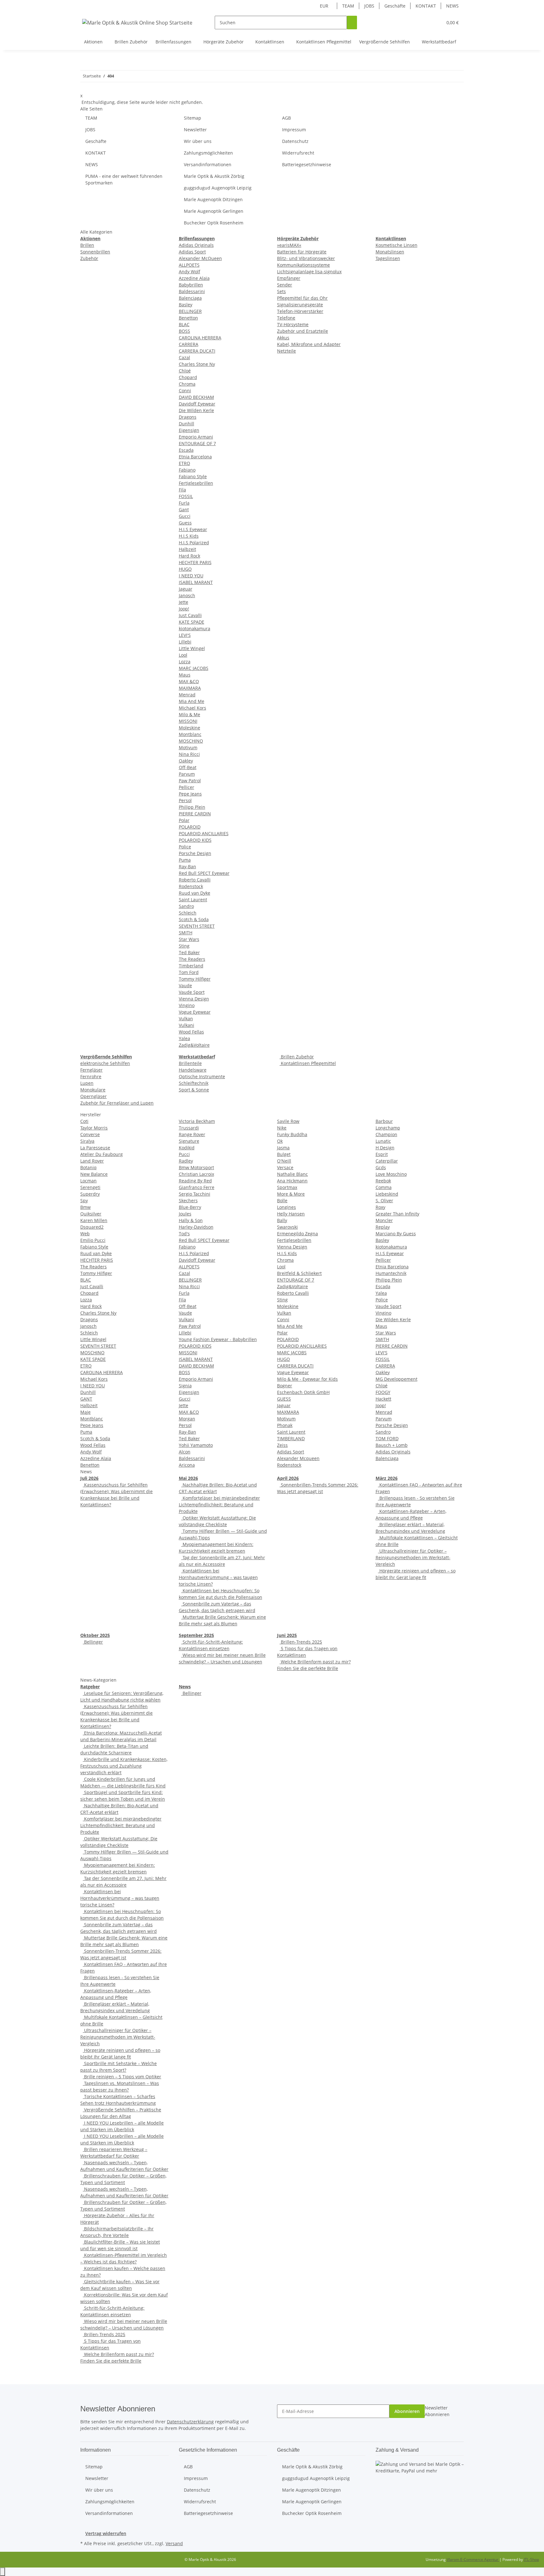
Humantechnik (391, 1273)
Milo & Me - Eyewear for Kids (307, 1379)
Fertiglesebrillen (196, 483)
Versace (285, 1167)
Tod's (184, 1234)
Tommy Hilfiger (195, 979)
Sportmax (287, 1187)
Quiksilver (91, 1214)
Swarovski (287, 1227)
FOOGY (383, 1392)
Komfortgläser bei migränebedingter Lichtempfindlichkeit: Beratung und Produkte (219, 1505)
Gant (184, 510)
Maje (85, 1412)
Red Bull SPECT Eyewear (204, 873)
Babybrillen (191, 285)
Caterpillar (387, 1161)
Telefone (286, 318)
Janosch (187, 595)
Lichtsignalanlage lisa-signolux (309, 272)
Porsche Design (195, 853)
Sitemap (193, 118)
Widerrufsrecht (298, 153)
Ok (280, 1141)
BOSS (184, 331)
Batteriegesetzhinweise (307, 164)
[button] (425, 23)
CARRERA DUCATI (197, 351)
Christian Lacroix (196, 1174)
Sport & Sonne (194, 1090)
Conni (185, 391)
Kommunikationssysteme (303, 265)
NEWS (452, 6)
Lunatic (383, 1141)
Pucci (184, 1154)
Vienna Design (194, 999)
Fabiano (187, 470)
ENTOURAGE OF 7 (197, 443)
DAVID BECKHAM (196, 397)
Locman (88, 1181)
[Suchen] (352, 23)
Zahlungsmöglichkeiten (208, 153)
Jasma (283, 1148)
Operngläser (93, 1096)
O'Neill (284, 1161)
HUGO (185, 569)
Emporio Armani (196, 437)
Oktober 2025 (95, 1635)
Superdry (90, 1194)
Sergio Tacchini (195, 1194)
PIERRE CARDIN (195, 814)
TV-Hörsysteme (293, 324)
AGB (286, 118)
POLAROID (190, 827)
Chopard (188, 377)
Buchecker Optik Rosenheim (214, 223)
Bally (282, 1220)
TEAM (348, 6)
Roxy (380, 1207)
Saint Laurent (193, 900)
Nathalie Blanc (292, 1174)
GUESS (284, 1399)
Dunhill (187, 424)
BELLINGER (190, 311)
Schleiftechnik (194, 1083)
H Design (385, 1148)
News (185, 1687)
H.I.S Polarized (194, 543)
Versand (174, 2543)
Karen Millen (94, 1220)
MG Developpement (397, 1379)
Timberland (191, 966)
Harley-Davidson (196, 1227)
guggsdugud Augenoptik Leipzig (218, 188)
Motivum (188, 747)
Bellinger (93, 1642)
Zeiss (282, 1445)
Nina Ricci (189, 754)
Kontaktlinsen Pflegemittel (308, 1063)
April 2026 (288, 1478)
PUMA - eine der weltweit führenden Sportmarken (124, 179)
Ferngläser (91, 1070)
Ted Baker (189, 952)
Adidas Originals (196, 245)
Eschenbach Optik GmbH (303, 1392)
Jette (184, 602)
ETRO (184, 463)
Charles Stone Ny (197, 364)
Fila (182, 490)
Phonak (285, 1425)
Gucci (185, 516)
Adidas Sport (192, 252)
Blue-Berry (190, 1207)
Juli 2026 (89, 1478)
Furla (184, 503)
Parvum (187, 774)
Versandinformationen (208, 164)
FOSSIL (186, 496)
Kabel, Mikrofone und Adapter (309, 344)
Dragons (188, 417)
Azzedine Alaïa (194, 278)
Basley (186, 305)
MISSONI (188, 721)
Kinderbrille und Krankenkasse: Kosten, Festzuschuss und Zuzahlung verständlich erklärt (124, 1766)
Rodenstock (191, 886)
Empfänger (289, 278)
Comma (384, 1187)
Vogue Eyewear (195, 1012)
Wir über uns (198, 141)
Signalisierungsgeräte (300, 305)
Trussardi (189, 1128)
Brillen (87, 245)
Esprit (382, 1154)
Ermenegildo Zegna (297, 1234)
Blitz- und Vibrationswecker (306, 258)
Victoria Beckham (197, 1121)
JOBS (369, 6)
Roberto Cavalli (195, 880)
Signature (189, 1141)
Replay (383, 1227)
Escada (186, 450)
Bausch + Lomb (392, 1445)
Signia (185, 1386)
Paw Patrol (190, 781)
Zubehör (89, 258)
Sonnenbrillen (95, 252)
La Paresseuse (95, 1148)
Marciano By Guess (396, 1234)
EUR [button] (325, 6)
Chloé (185, 371)
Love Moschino (391, 1174)
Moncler (384, 1220)
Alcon (185, 1452)
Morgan (187, 1419)
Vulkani (187, 1025)
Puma (185, 860)
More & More (291, 1194)
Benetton (188, 318)
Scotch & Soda (194, 919)
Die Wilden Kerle (196, 410)
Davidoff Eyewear (197, 404)
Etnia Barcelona (195, 457)
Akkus (283, 338)
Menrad (187, 695)
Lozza (185, 662)
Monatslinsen (390, 252)
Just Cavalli (190, 615)
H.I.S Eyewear (193, 529)
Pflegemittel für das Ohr (302, 298)
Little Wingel (192, 648)
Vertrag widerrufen (106, 2533)
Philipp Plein (192, 807)
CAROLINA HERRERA (200, 338)
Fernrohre (91, 1076)
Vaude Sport (192, 992)
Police (185, 847)
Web (85, 1234)
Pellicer (187, 787)
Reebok (383, 1181)
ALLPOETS (189, 265)
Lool (183, 655)
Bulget (284, 1154)
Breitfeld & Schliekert (299, 1273)
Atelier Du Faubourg (102, 1154)
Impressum (294, 130)
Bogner (285, 1386)
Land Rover (92, 1161)
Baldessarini (192, 291)
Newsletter (195, 130)
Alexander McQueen (200, 258)
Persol (185, 800)
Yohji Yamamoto (196, 1445)
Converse (90, 1134)
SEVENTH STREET (197, 926)
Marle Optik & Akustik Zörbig (214, 176)
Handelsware (193, 1070)
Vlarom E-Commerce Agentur (473, 2559)
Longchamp (388, 1128)
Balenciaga (190, 298)
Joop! (184, 609)
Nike (282, 1128)
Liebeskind (387, 1194)
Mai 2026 (188, 1478)
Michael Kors (193, 708)
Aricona (187, 1465)
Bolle (282, 1200)
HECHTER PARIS (195, 562)
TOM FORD (387, 1438)
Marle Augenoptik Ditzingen (213, 199)
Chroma (187, 384)
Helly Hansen (291, 1214)
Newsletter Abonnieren (437, 2411)
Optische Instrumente (202, 1076)
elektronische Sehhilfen (105, 1063)
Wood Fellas (191, 1032)
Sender (285, 285)
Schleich (188, 913)
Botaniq (88, 1167)
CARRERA (189, 344)
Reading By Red (195, 1181)
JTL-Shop (531, 2559)
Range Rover (192, 1134)
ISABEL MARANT (196, 582)
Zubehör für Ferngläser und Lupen (117, 1103)
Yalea (184, 1038)
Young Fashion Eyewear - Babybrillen (218, 1339)
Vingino (187, 1005)
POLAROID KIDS (195, 840)
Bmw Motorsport (196, 1167)
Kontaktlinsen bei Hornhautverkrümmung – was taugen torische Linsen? (218, 1577)
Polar (184, 820)
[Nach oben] (3, 2572)
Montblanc (190, 734)
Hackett (383, 1399)
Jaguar (186, 589)
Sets (281, 291)
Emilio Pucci (93, 1240)
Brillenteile (190, 1063)
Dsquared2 (92, 1227)
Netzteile (286, 351)
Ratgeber (90, 1687)
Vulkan (186, 1019)
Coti (84, 1121)
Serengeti (90, 1187)
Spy (84, 1200)
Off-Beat (188, 767)
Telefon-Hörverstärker (300, 311)
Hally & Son (191, 1220)
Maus (185, 675)
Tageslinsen (388, 258)
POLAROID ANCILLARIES (204, 833)
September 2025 (196, 1635)
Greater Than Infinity (397, 1214)
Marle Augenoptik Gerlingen (214, 211)
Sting (184, 946)
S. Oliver (384, 1200)
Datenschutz (295, 141)
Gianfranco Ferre (197, 1187)
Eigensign (189, 430)
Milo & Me (190, 714)
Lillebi (185, 642)
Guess (185, 523)
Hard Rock (190, 556)
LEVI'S (185, 635)
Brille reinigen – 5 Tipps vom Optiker (122, 2077)
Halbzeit (187, 549)
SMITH (186, 933)
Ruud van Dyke (195, 893)
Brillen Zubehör (297, 1057)
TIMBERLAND (291, 1438)
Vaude (185, 985)
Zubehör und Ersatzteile (303, 331)
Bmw (85, 1207)
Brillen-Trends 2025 (301, 1642)
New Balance (94, 1174)
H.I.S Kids (189, 536)
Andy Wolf (190, 272)
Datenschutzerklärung (190, 2422)
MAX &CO (189, 681)
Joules (185, 1214)
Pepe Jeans (190, 794)
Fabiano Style (193, 476)
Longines (286, 1207)
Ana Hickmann (292, 1181)
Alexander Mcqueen (298, 1458)
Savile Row (288, 1121)
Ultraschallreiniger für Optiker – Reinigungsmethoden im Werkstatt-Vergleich (413, 1557)
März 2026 (387, 1478)
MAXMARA (190, 688)
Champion (386, 1134)
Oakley (186, 761)
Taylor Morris (94, 1128)
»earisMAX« (289, 245)
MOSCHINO (191, 741)
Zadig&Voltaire (194, 1045)
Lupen (87, 1083)
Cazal (184, 357)
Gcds (381, 1167)
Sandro (186, 906)
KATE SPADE (192, 622)
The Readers (192, 959)
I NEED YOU (191, 576)
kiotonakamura (195, 628)
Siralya (87, 1141)
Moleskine (190, 728)
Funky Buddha (292, 1134)
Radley (186, 1161)
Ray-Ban (187, 866)
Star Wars (189, 939)
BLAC (184, 324)
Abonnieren (407, 2411)
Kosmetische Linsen (397, 245)
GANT (86, 1399)
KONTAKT (426, 6)
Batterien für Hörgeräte (302, 252)
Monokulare (93, 1090)
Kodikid (187, 1148)
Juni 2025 (287, 1635)
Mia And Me (192, 701)
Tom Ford (189, 972)
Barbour (384, 1121)
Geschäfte (395, 6)
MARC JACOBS (194, 668)
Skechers (188, 1200)
